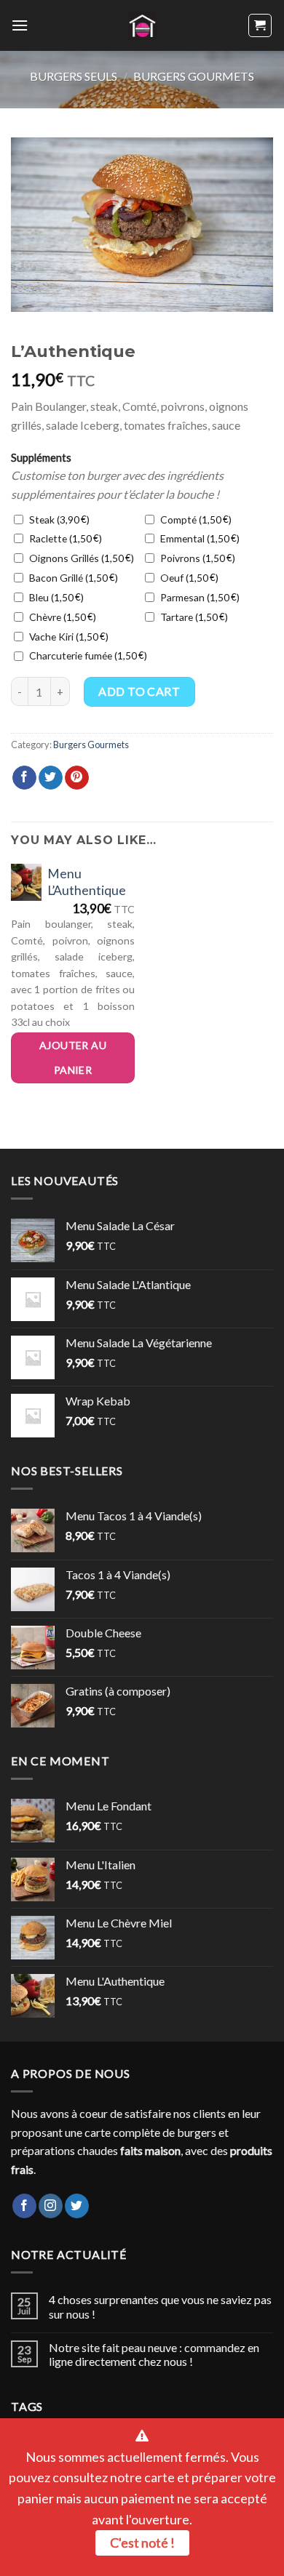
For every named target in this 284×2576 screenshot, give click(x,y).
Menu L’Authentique (87, 882)
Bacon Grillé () (72, 578)
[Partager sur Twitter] (51, 778)
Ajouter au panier (73, 1058)
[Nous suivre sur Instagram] (51, 2206)
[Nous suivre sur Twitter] (77, 2206)
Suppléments (41, 458)
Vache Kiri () (67, 637)
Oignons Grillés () (80, 558)
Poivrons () (196, 558)
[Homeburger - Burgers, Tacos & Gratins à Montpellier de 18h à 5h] (142, 26)
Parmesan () (198, 597)
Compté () (194, 519)
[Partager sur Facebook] (24, 778)
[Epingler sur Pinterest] (77, 778)
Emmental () (198, 538)
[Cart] (260, 25)
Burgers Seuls (74, 76)
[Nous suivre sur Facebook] (24, 2206)
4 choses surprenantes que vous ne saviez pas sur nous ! (160, 2306)
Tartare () (193, 617)
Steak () (58, 519)
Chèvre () (61, 617)
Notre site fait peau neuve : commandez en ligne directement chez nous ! (154, 2354)
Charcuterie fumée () (87, 655)
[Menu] (20, 25)
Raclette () (64, 538)
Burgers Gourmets (194, 76)
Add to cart (139, 691)
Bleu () (55, 597)
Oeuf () (188, 578)
